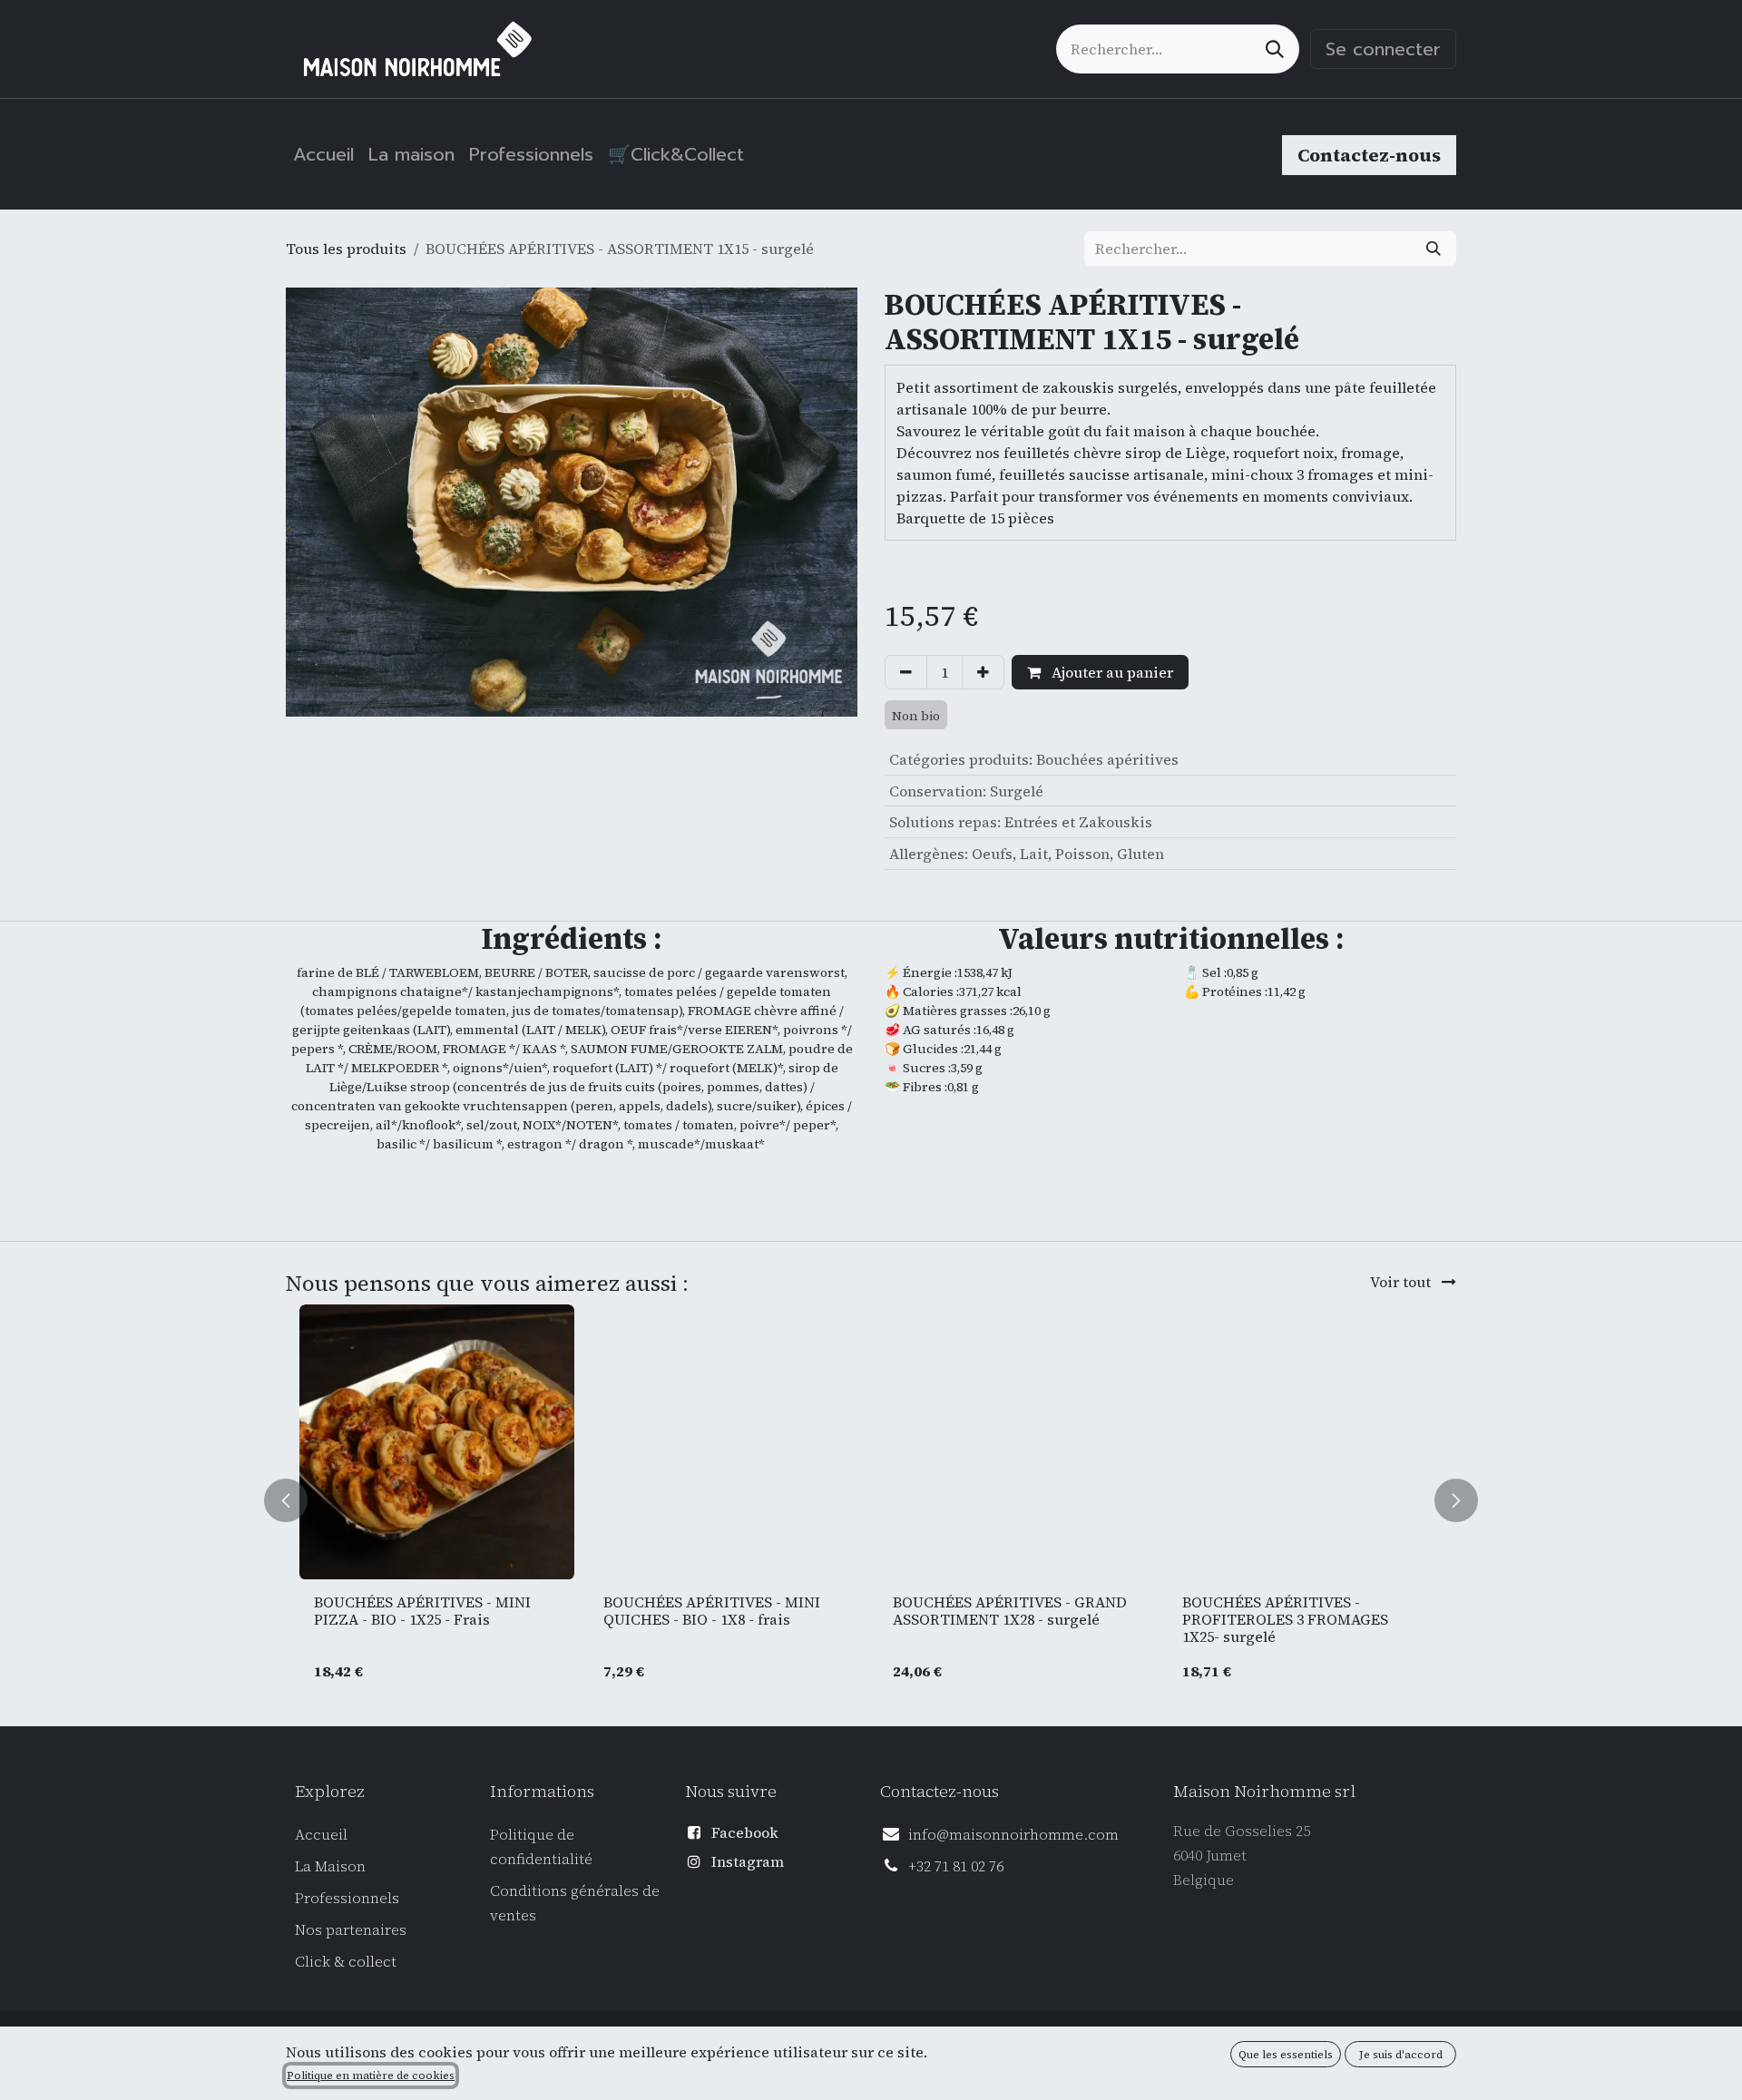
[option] (871, 1501)
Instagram (748, 1861)
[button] (297, 1501)
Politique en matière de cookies (371, 2076)
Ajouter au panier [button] (1111, 672)
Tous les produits (346, 249)
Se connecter (1383, 49)
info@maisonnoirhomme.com (1013, 1834)
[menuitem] (323, 154)
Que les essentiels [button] (1286, 2055)
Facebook (745, 1832)
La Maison (330, 1866)
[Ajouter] (983, 672)
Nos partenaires (351, 1929)
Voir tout (1402, 1282)
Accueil (321, 1834)
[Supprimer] (906, 672)
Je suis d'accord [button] (1401, 2055)
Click (314, 1961)
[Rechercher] (1275, 49)
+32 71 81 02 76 (956, 1866)
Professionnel (343, 1898)
